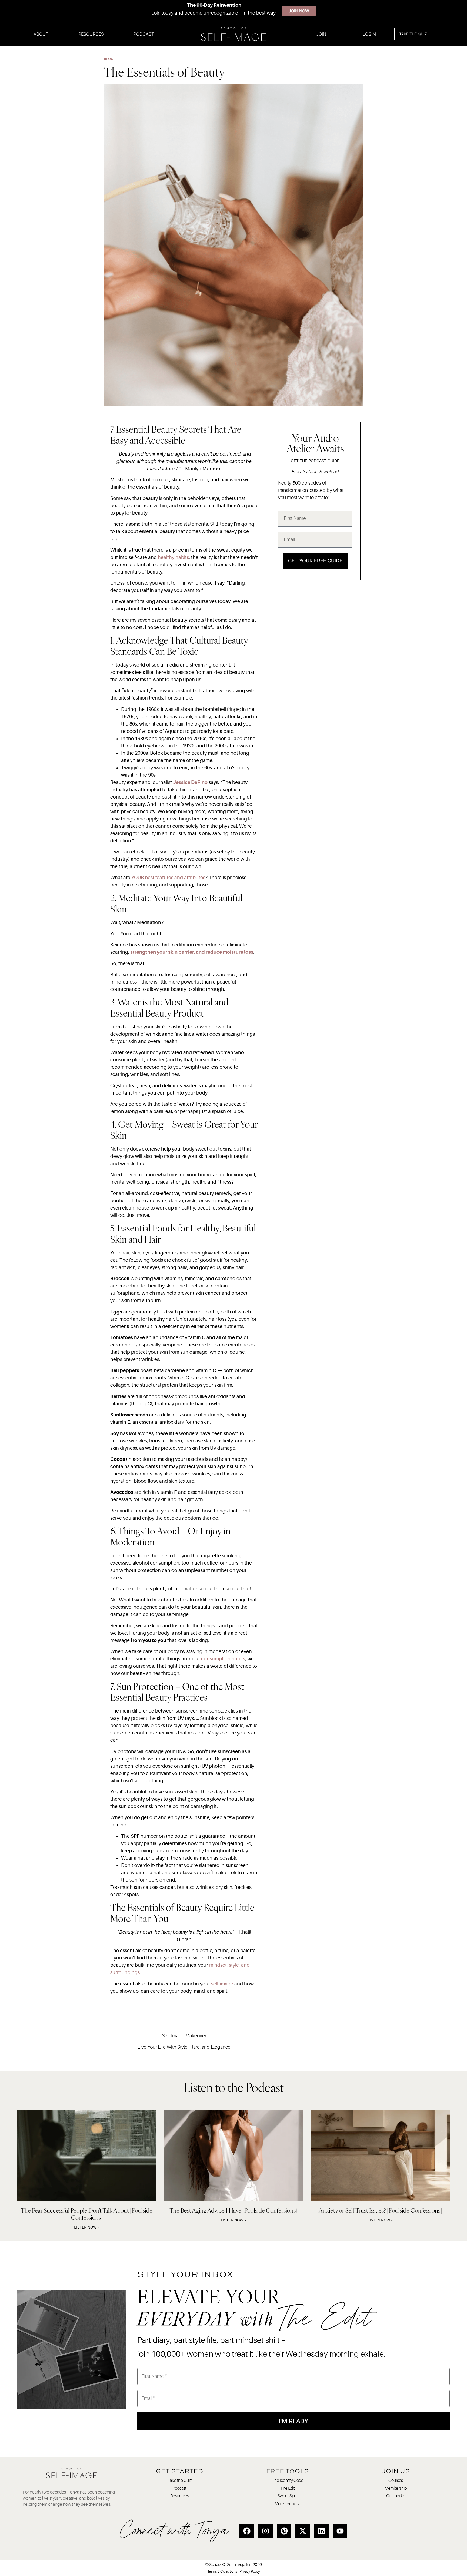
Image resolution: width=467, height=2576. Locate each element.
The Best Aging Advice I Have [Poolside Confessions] (233, 2210)
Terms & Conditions (222, 2571)
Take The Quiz (413, 34)
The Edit (287, 2488)
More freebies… (288, 2504)
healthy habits (173, 557)
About (41, 34)
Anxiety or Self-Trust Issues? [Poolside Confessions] (380, 2210)
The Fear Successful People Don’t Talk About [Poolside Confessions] (87, 2214)
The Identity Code (288, 2481)
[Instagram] (265, 2531)
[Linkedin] (321, 2531)
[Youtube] (340, 2531)
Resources (91, 34)
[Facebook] (247, 2531)
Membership (396, 2488)
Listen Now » (87, 2227)
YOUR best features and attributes (168, 878)
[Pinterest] (284, 2531)
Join (321, 34)
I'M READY (293, 2421)
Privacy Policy (250, 2571)
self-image (222, 1984)
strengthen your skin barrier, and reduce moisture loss (192, 952)
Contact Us (396, 2496)
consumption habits (223, 1659)
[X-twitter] (303, 2531)
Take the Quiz (179, 2481)
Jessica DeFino (190, 782)
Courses (396, 2481)
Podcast (144, 34)
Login (369, 34)
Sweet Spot (288, 2496)
